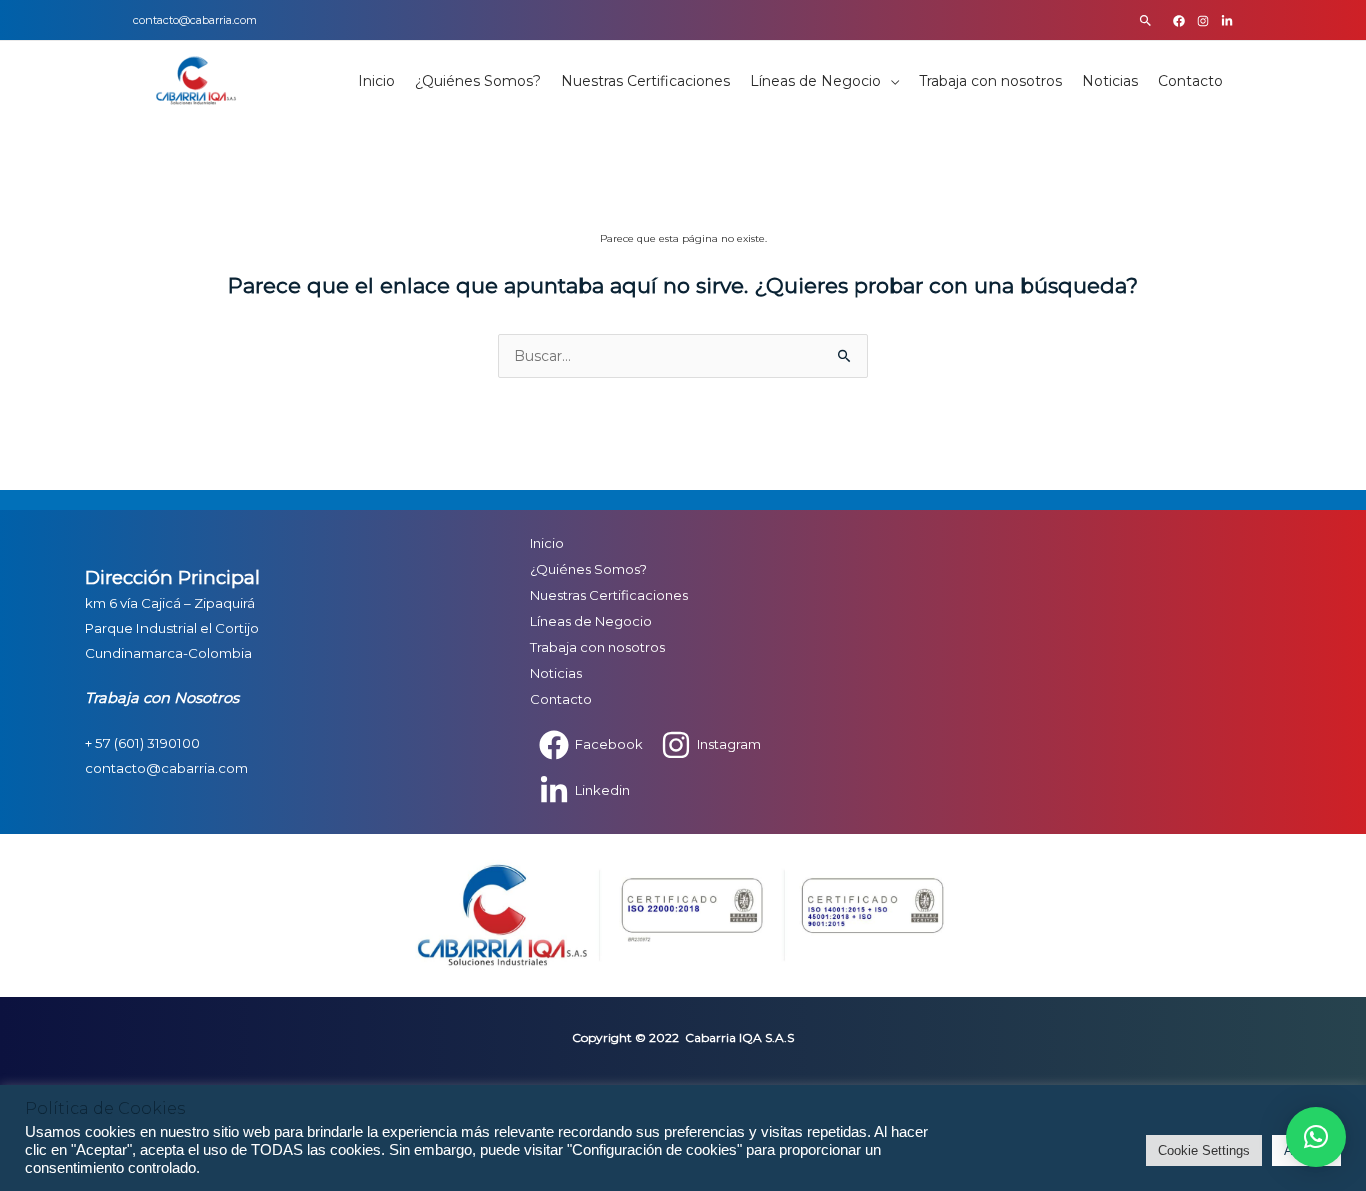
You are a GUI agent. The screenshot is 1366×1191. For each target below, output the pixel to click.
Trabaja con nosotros (990, 81)
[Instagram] (1203, 21)
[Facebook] (1179, 21)
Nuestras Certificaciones (645, 81)
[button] (1145, 20)
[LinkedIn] (1227, 21)
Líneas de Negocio (815, 81)
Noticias (1110, 81)
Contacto (1190, 81)
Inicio (376, 81)
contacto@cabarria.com (195, 20)
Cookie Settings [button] (1204, 1150)
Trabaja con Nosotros (162, 698)
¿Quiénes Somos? (478, 81)
